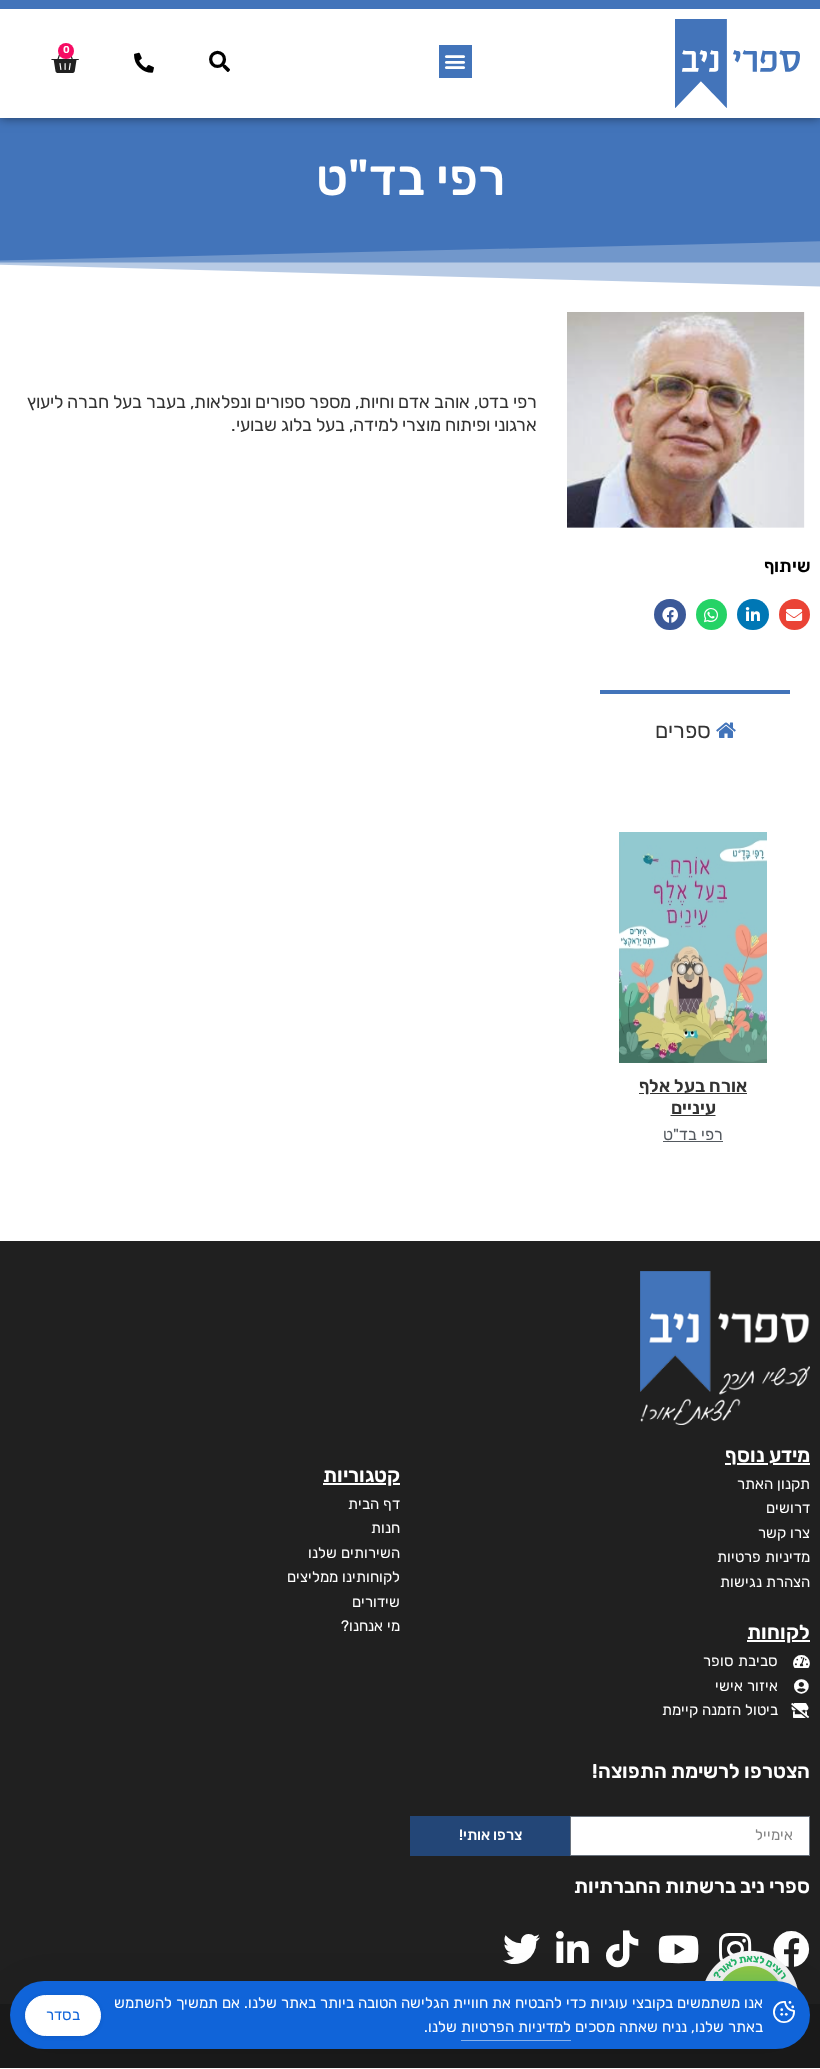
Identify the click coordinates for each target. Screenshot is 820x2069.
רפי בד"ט (693, 1134)
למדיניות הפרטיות (516, 2027)
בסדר (63, 2015)
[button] (455, 61)
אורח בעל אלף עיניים (693, 1097)
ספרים (685, 730)
